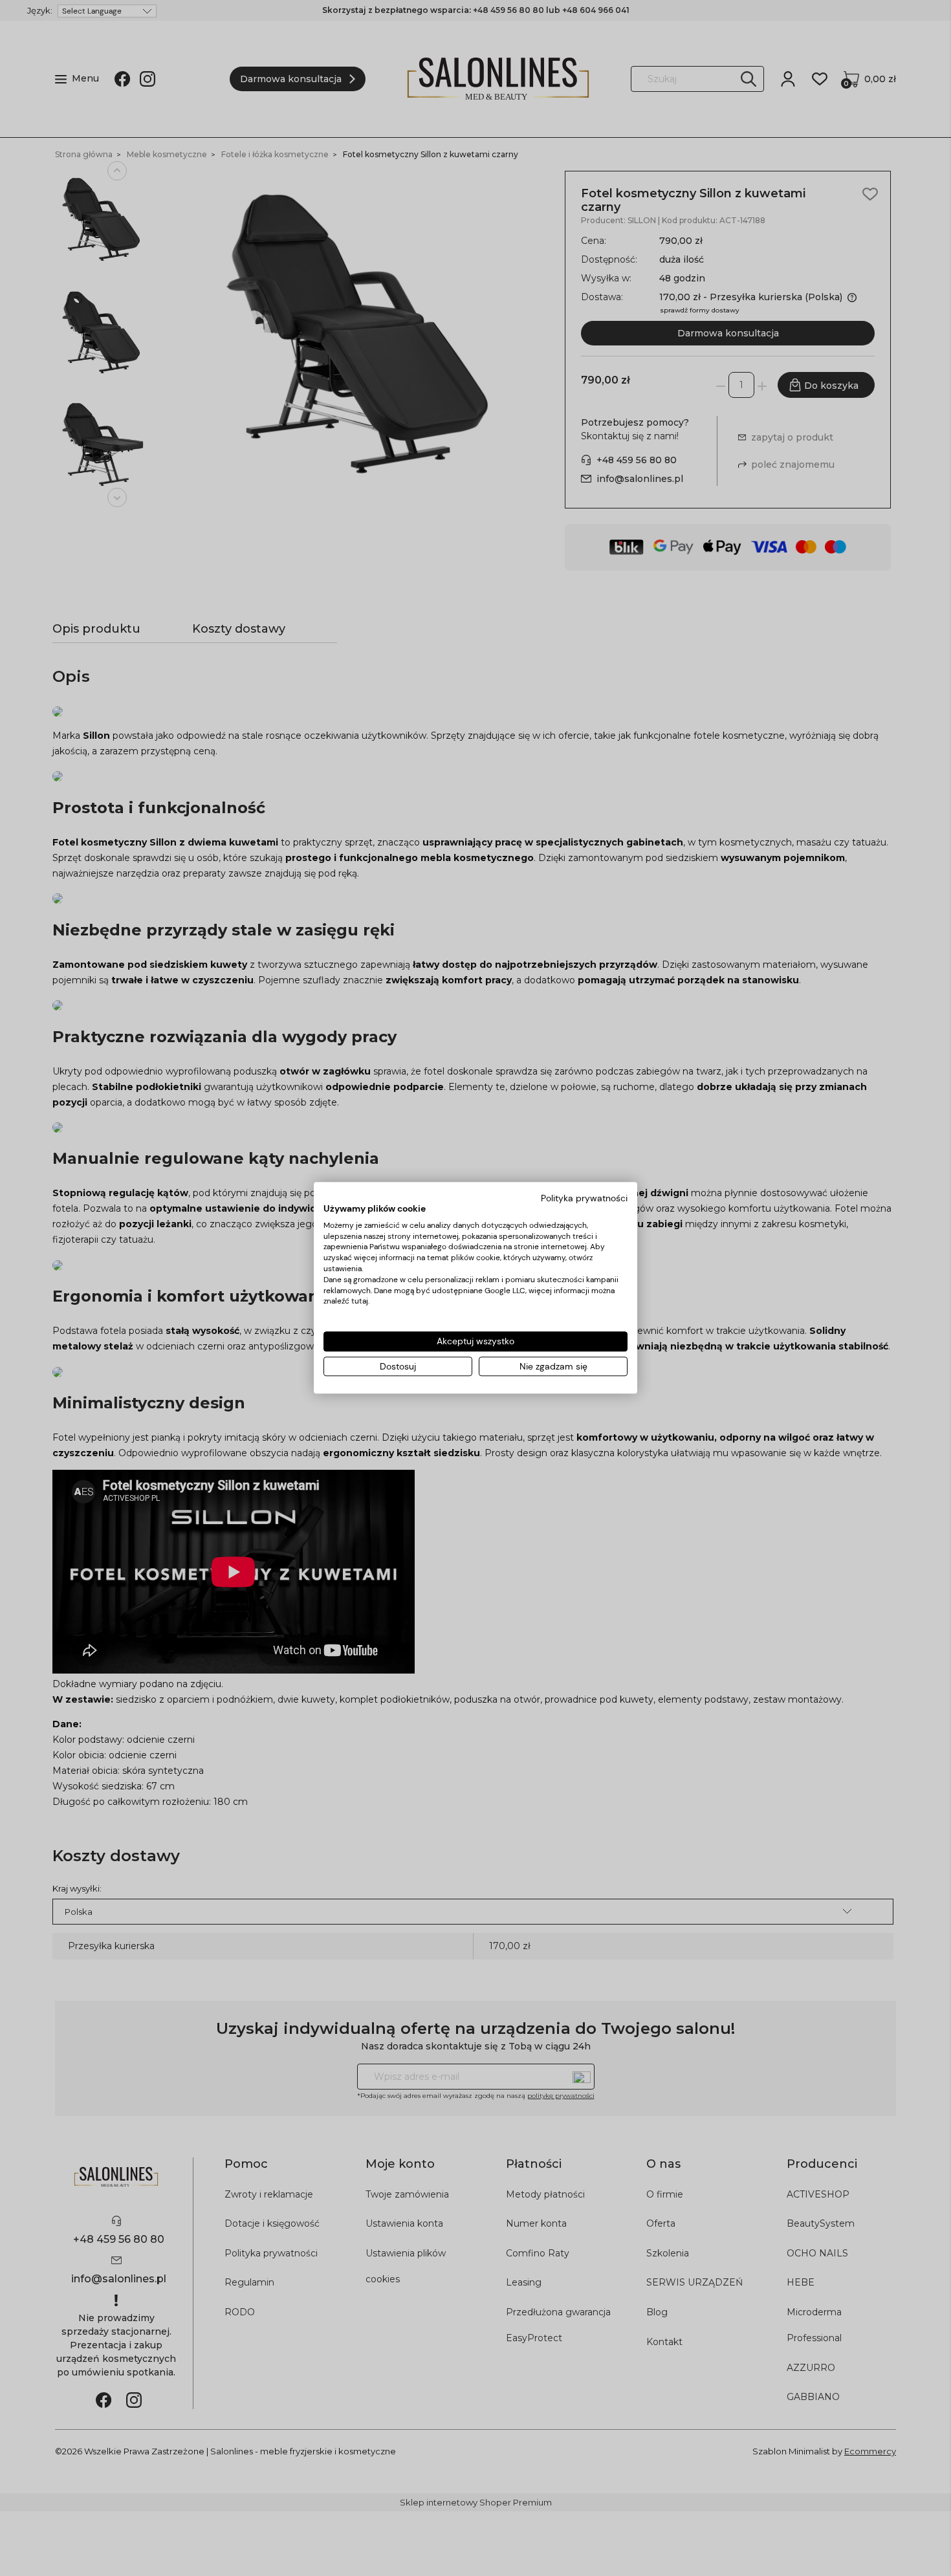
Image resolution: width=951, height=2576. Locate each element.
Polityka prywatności (584, 1198)
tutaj (360, 1302)
